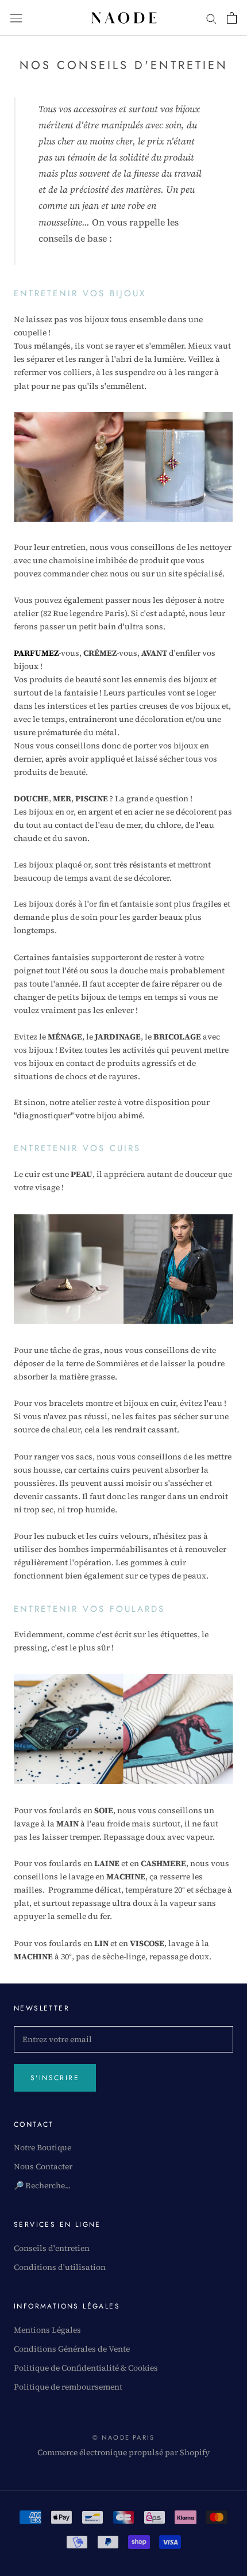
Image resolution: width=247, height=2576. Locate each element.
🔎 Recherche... (42, 2185)
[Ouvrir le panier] (232, 18)
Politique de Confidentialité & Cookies (86, 2368)
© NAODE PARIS (124, 2437)
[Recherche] (211, 18)
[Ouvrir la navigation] (16, 18)
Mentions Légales (47, 2330)
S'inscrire (55, 2078)
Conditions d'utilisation (60, 2267)
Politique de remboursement (68, 2387)
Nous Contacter (43, 2166)
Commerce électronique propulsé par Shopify (123, 2452)
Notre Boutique (43, 2147)
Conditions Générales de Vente (72, 2349)
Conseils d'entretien (52, 2248)
